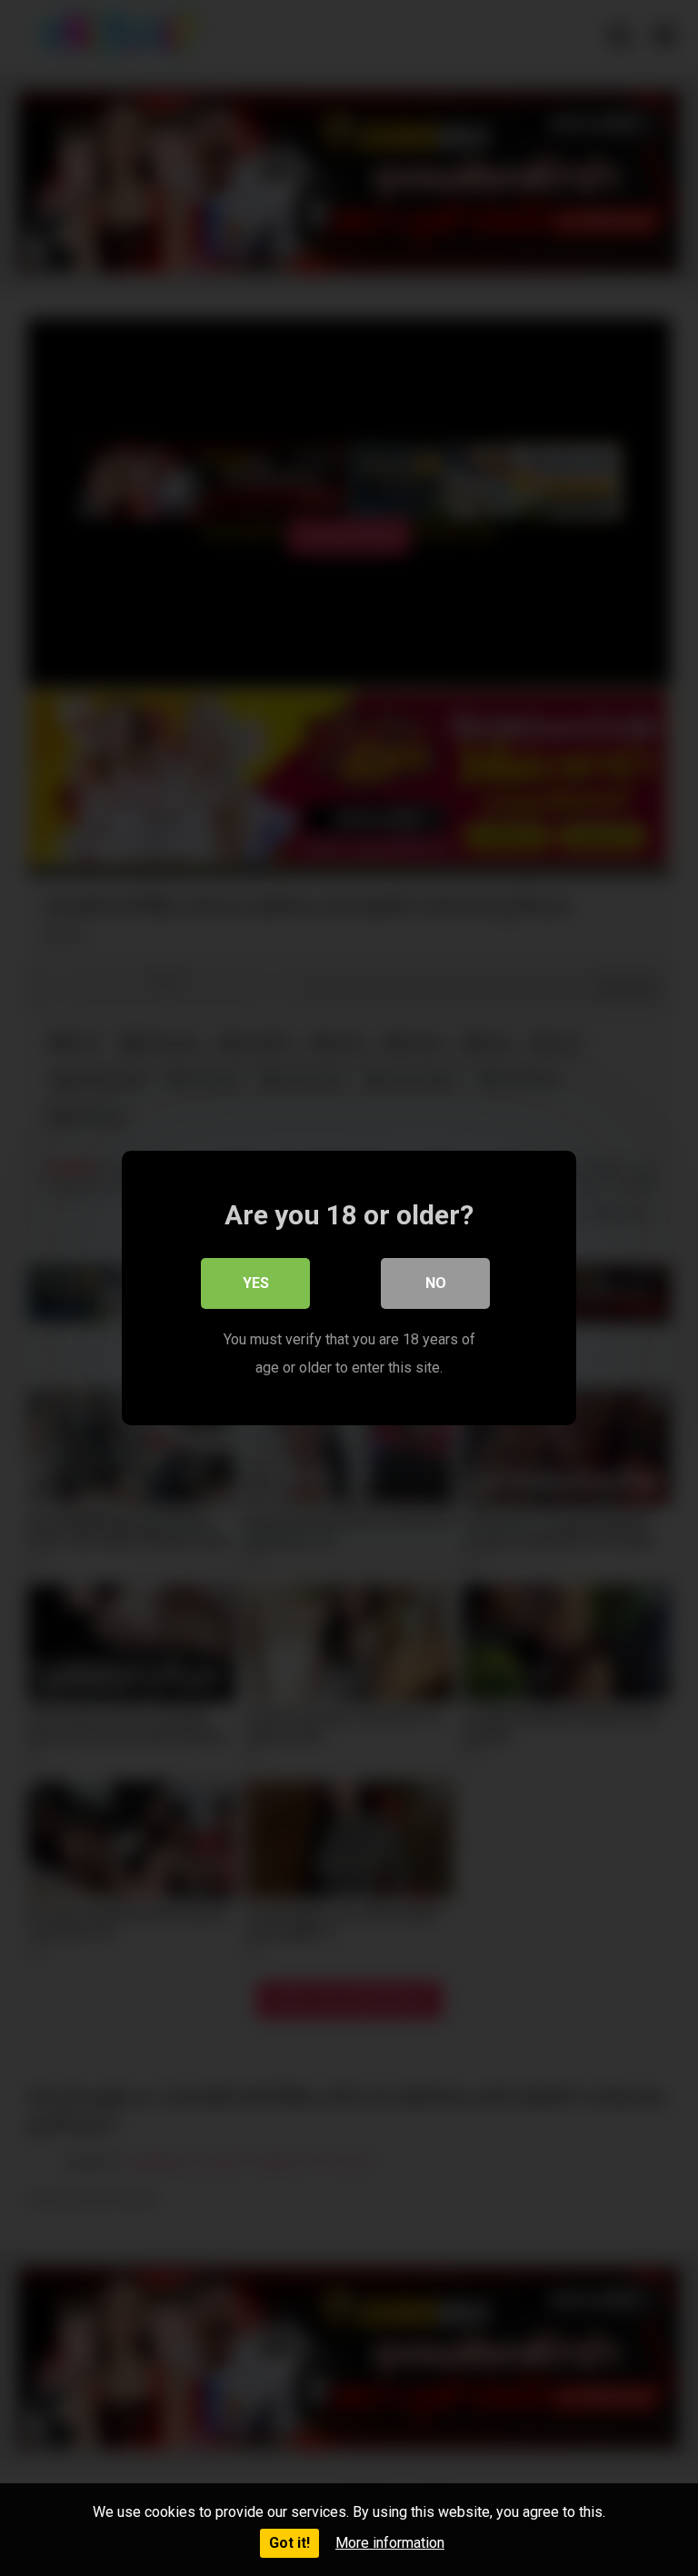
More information (390, 2543)
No (436, 1283)
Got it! (289, 2543)
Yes (256, 1283)
